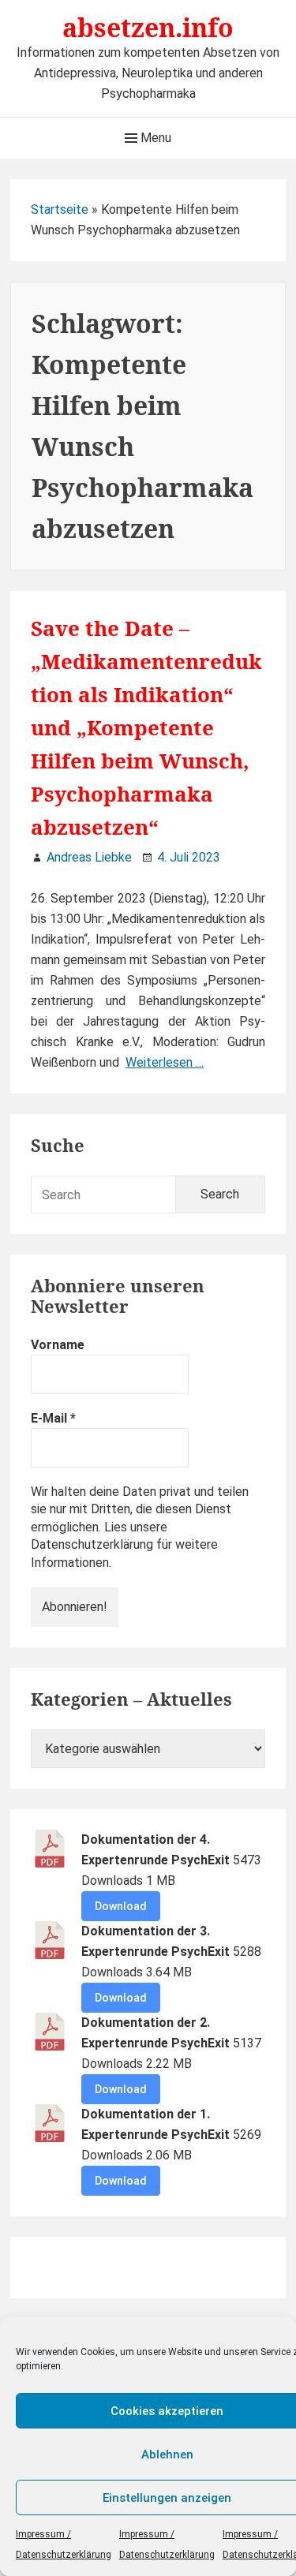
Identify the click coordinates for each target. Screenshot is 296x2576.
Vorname (58, 1345)
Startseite (60, 209)
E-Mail (53, 1418)
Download (121, 1906)
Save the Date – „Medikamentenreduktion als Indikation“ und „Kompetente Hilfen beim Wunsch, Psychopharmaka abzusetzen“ (146, 727)
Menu (154, 138)
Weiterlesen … (165, 1062)
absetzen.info (148, 27)
